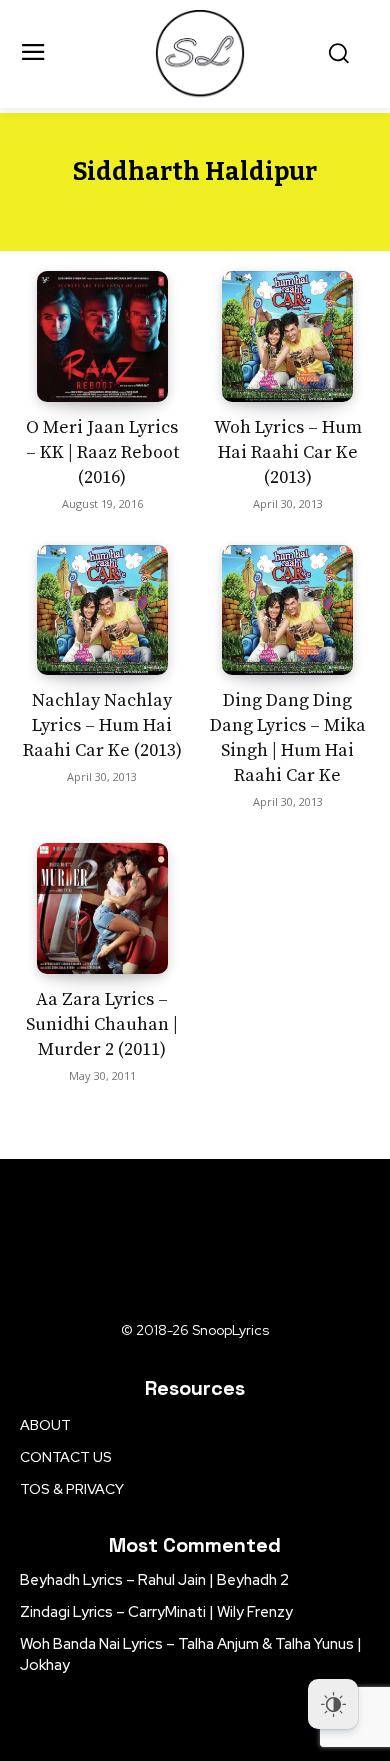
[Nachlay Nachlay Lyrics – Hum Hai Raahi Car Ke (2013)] (102, 610)
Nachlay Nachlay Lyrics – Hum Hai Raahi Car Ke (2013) (102, 725)
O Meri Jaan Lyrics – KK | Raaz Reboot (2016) (102, 452)
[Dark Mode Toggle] (333, 1704)
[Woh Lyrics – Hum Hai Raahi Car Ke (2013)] (287, 336)
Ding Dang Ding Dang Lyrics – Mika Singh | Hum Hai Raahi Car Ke (288, 738)
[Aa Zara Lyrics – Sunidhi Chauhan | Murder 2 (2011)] (102, 908)
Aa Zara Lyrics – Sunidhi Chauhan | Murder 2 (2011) (102, 1024)
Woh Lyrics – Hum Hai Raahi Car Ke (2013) (288, 452)
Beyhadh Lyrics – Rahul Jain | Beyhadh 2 (154, 1580)
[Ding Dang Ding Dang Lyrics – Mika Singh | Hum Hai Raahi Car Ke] (287, 610)
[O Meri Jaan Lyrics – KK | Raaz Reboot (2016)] (102, 336)
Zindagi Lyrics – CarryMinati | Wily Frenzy (156, 1612)
